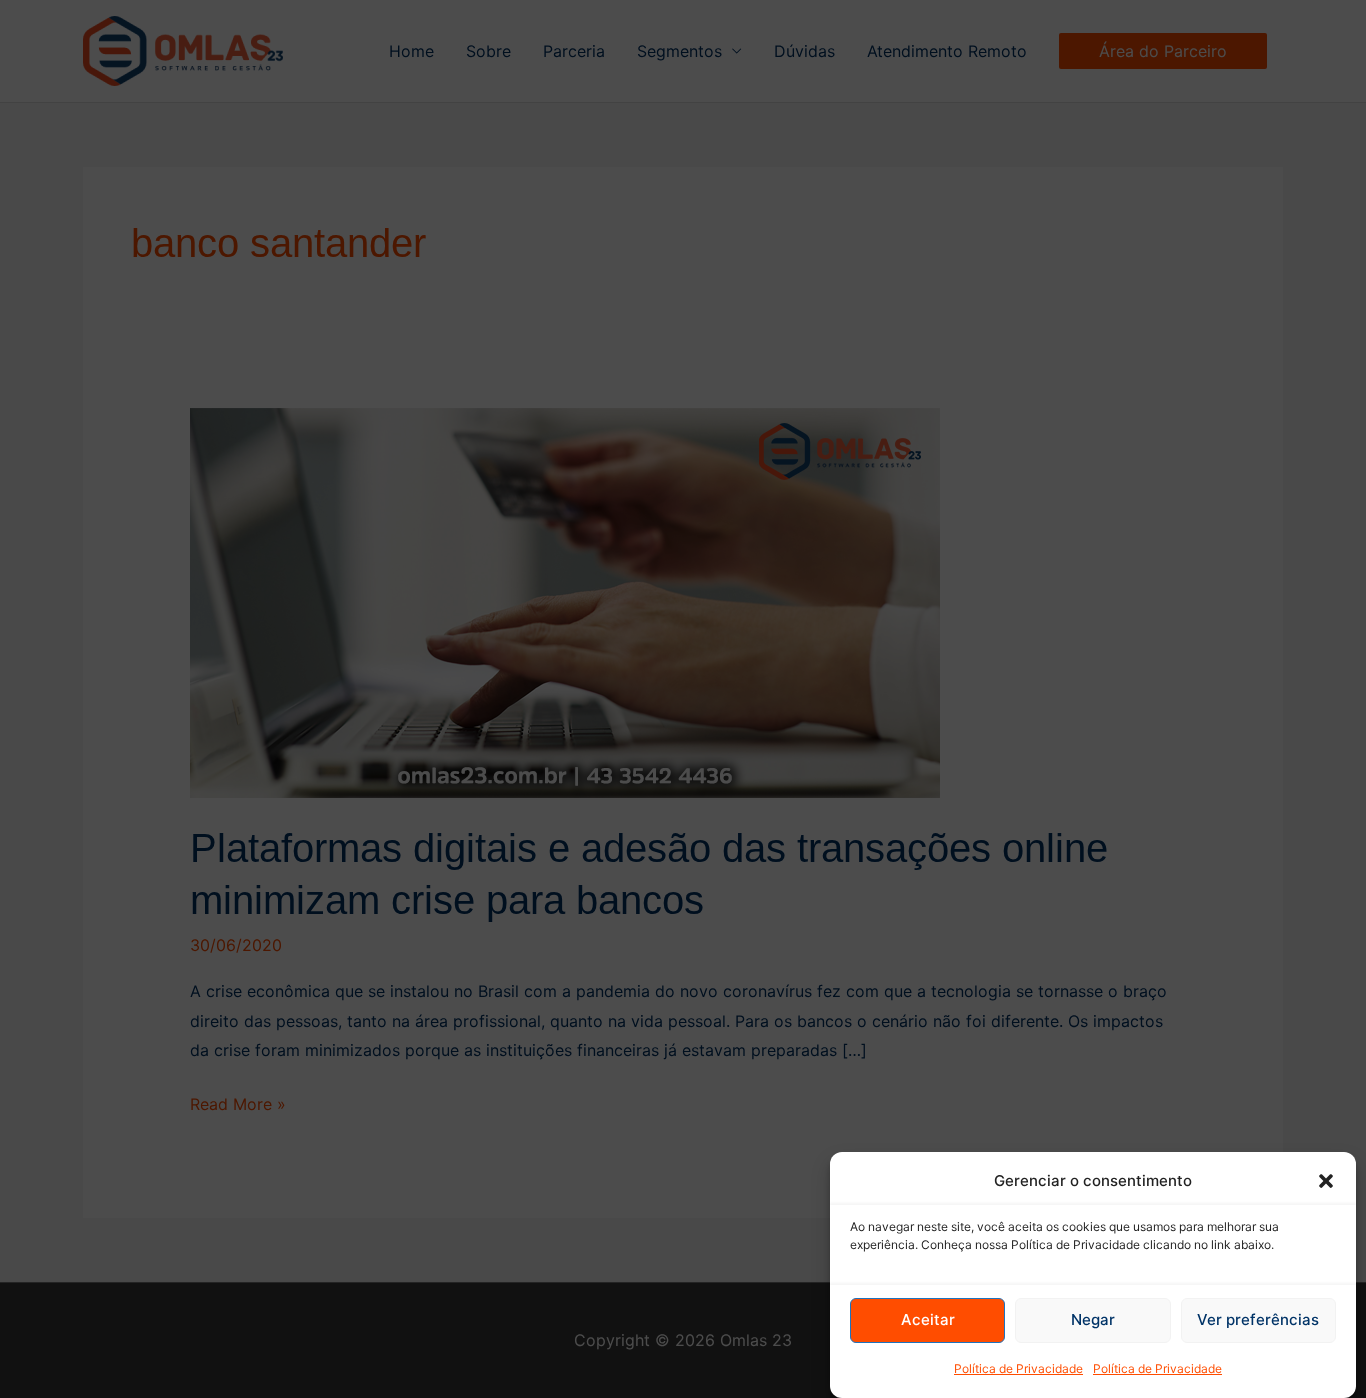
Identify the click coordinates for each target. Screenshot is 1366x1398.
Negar (1093, 1320)
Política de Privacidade (1018, 1368)
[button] (1326, 1181)
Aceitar (928, 1320)
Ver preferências (1258, 1320)
